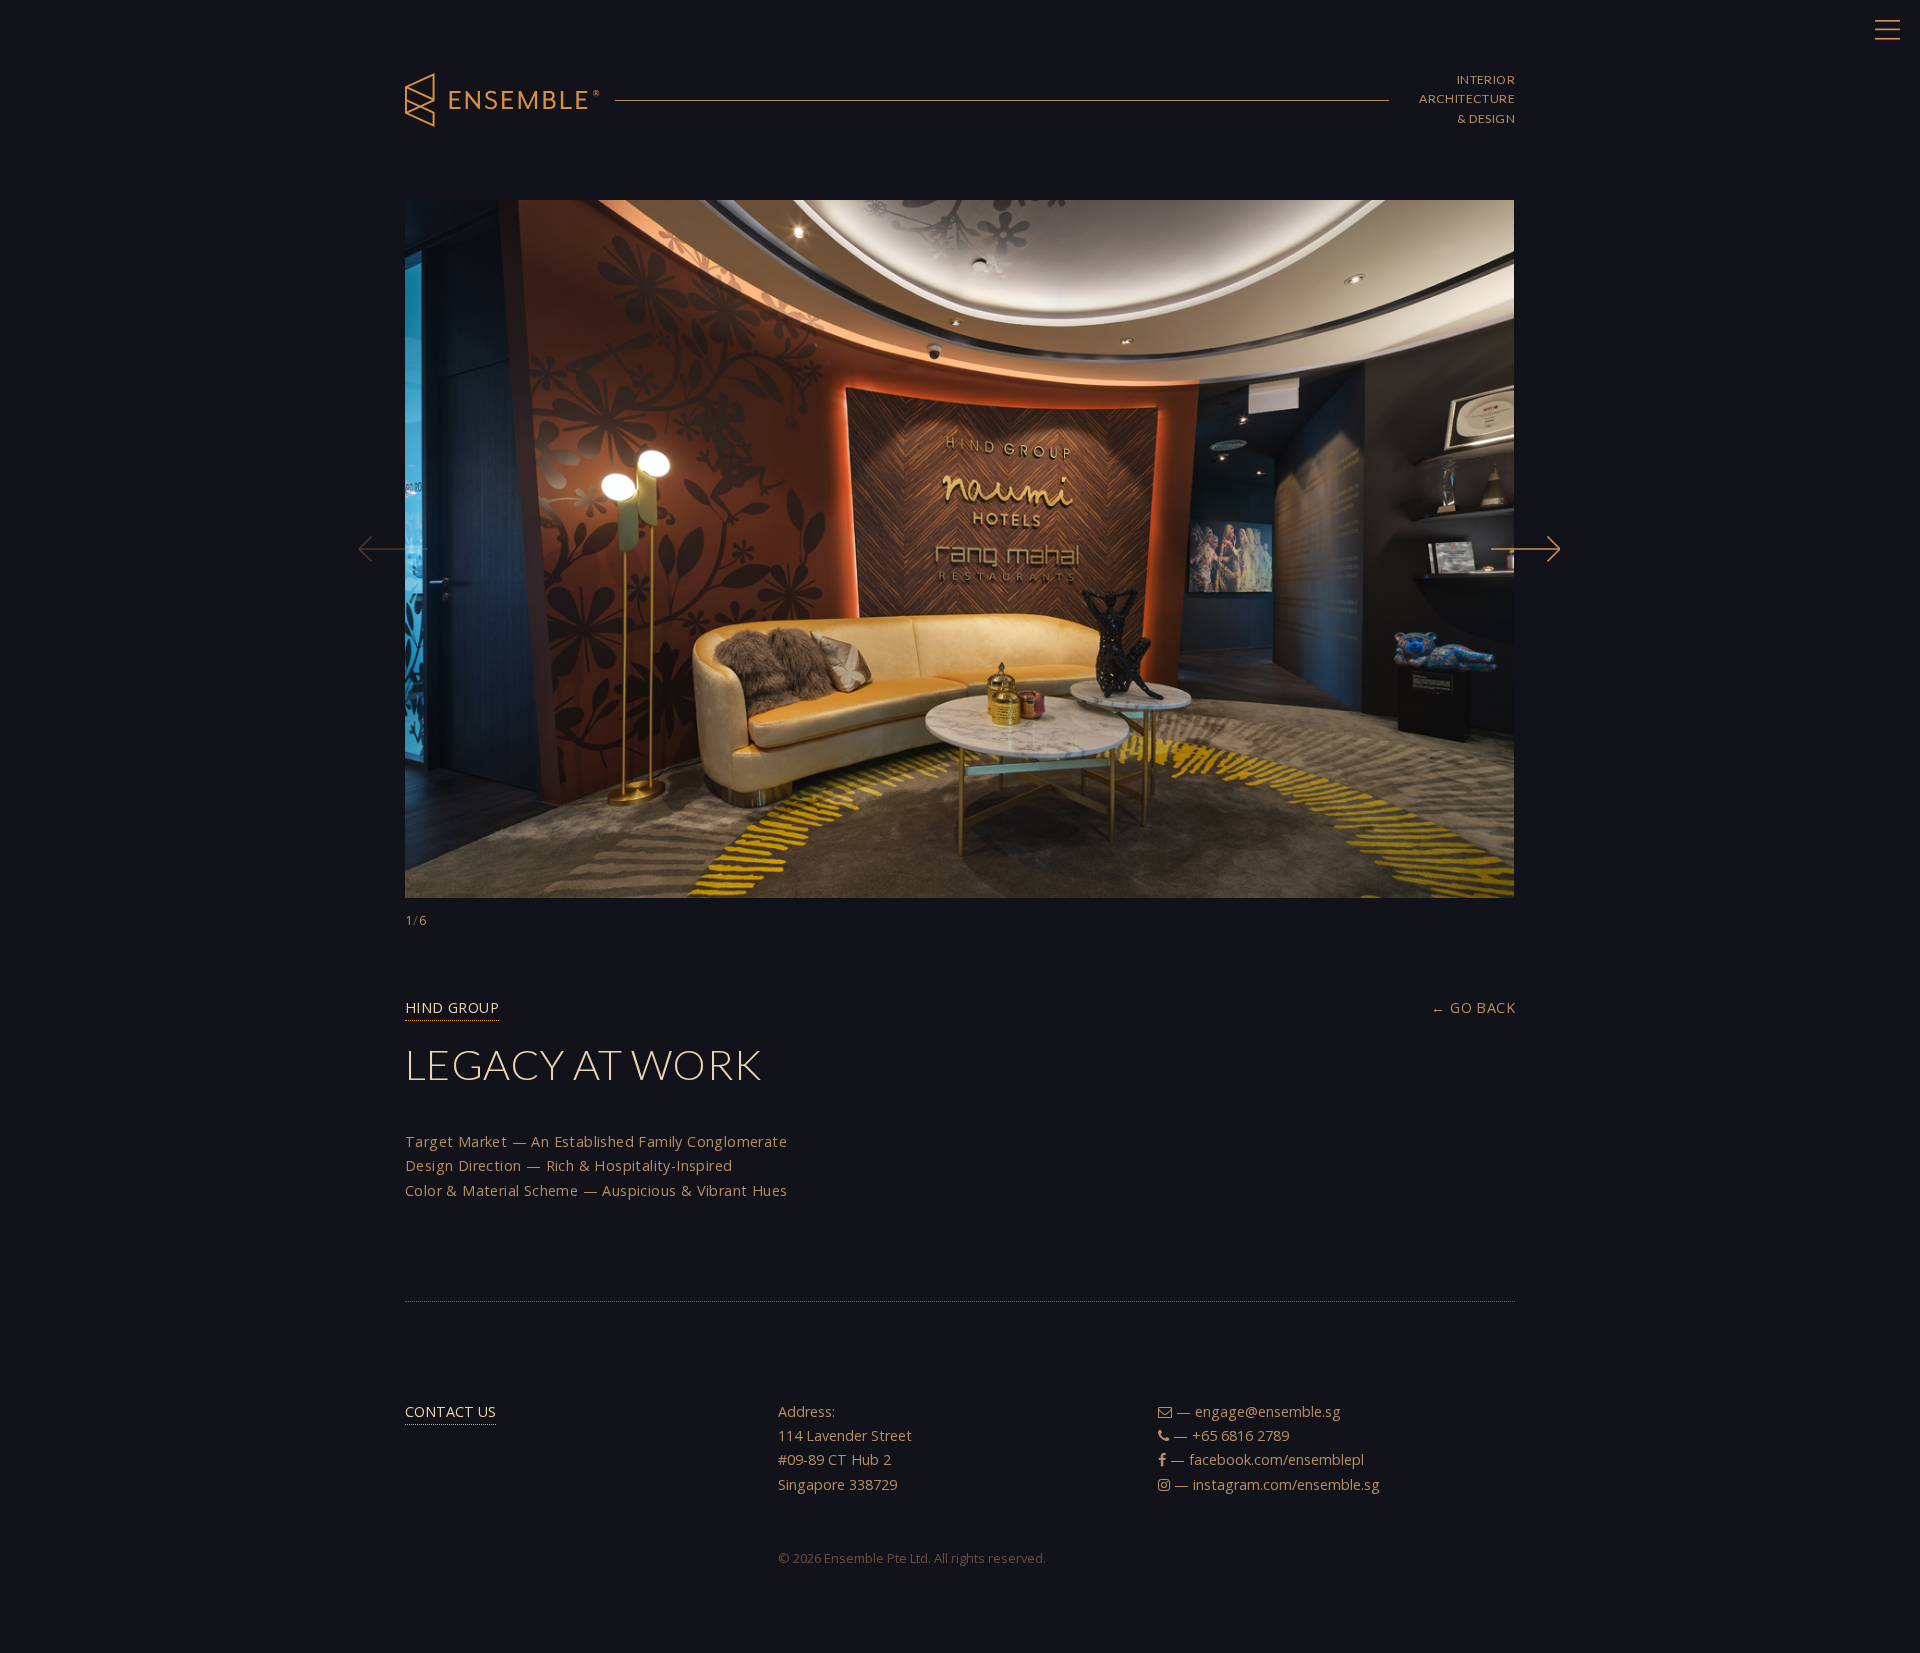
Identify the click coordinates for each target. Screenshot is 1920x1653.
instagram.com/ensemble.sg (1286, 1484)
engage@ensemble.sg (1268, 1411)
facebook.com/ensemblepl (1276, 1459)
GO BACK (1482, 1007)
